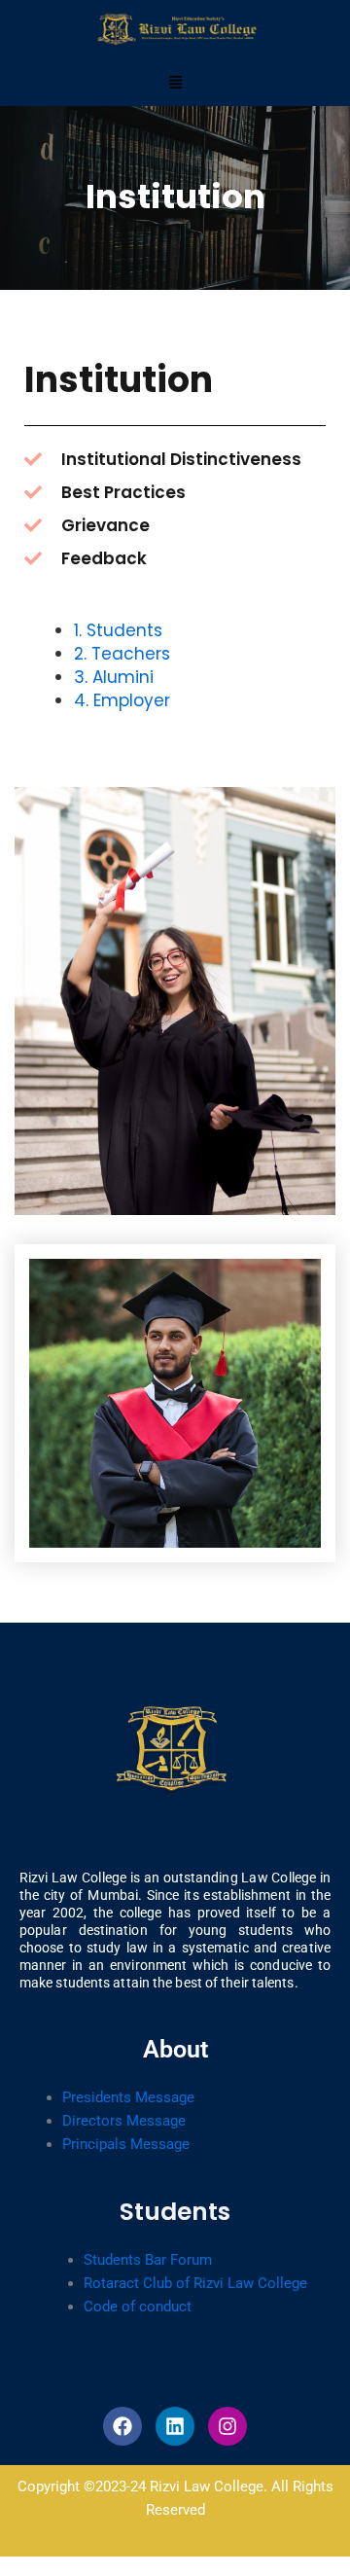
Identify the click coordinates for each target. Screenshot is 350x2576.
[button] (175, 83)
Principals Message (126, 2144)
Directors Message (124, 2121)
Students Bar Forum (148, 2260)
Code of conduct (138, 2307)
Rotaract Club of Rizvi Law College (195, 2283)
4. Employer (122, 700)
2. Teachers (122, 654)
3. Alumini (114, 677)
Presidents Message (128, 2097)
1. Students (118, 630)
